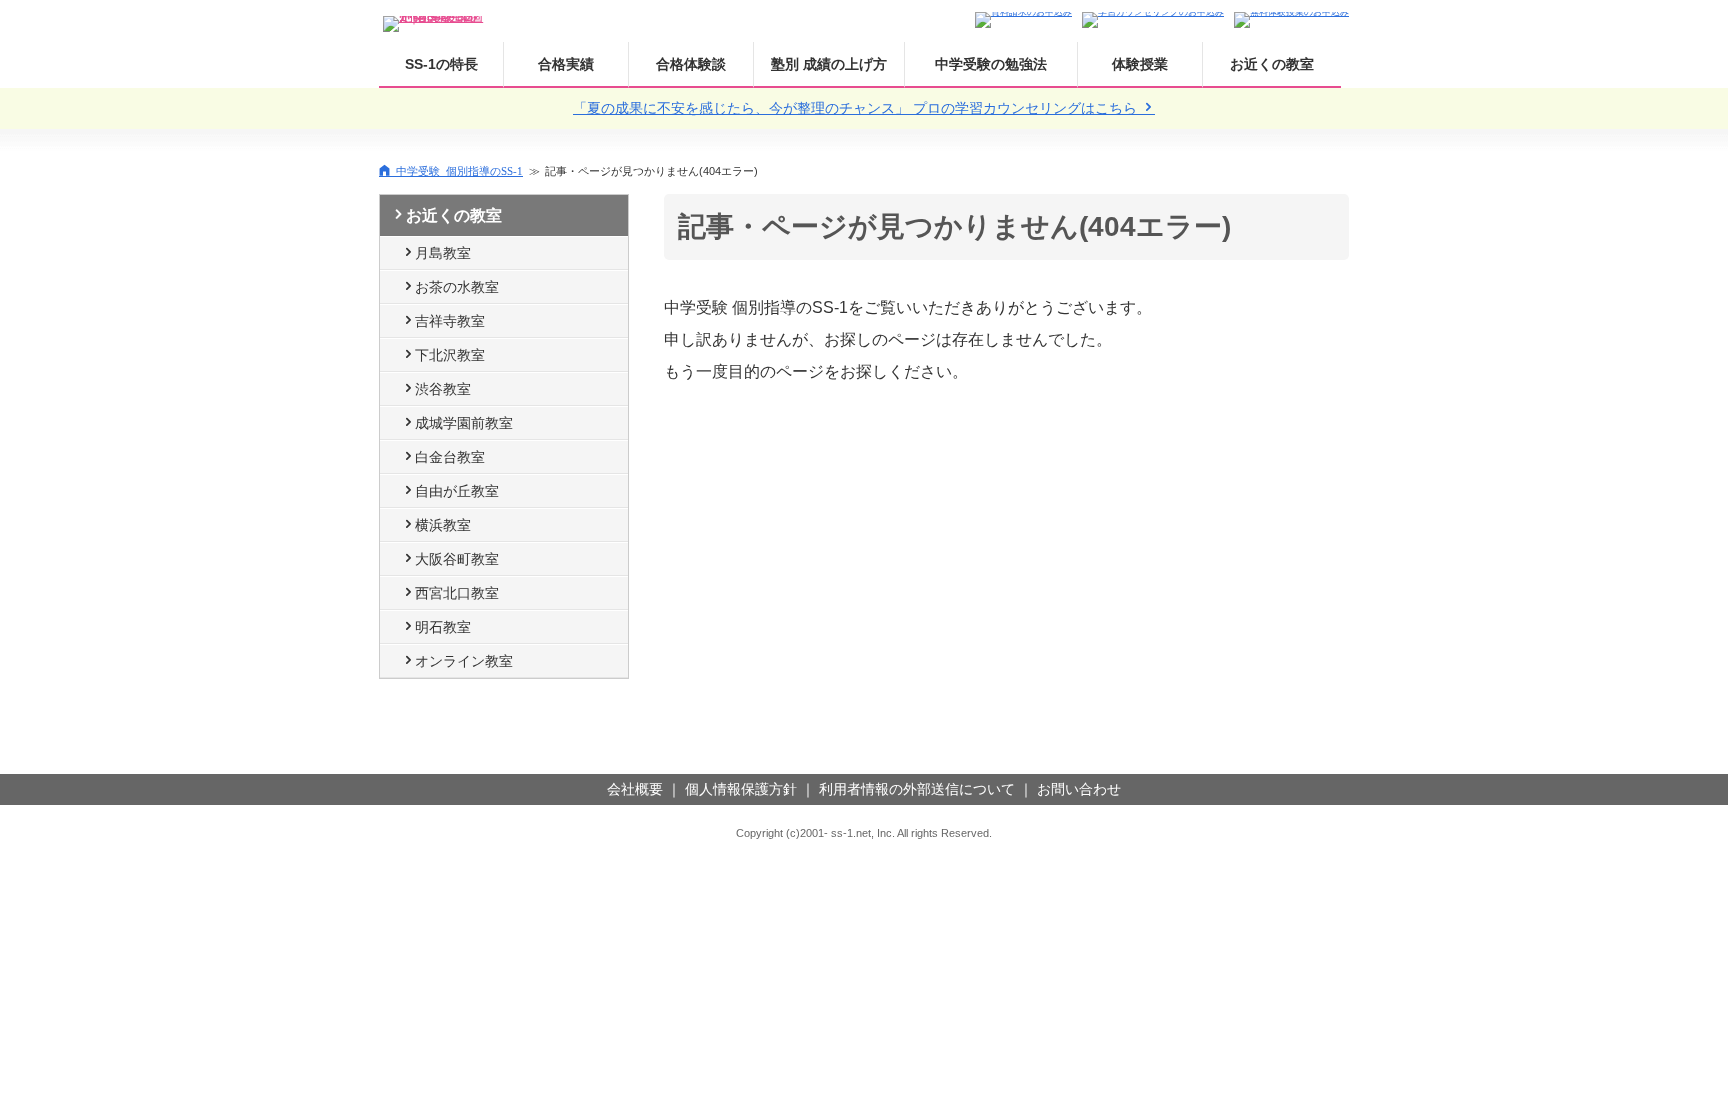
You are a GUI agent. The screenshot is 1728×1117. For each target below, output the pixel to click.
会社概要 (635, 789)
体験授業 (1140, 64)
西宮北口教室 (457, 593)
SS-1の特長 (441, 64)
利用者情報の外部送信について (917, 789)
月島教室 (443, 253)
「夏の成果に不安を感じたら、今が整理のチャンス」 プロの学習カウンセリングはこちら (857, 108)
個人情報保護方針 (741, 789)
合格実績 (566, 64)
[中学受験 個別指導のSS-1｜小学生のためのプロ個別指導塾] (434, 18)
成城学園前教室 (464, 423)
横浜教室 (443, 525)
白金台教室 (450, 457)
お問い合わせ (1079, 789)
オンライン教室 (464, 661)
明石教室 (443, 627)
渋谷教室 (443, 389)
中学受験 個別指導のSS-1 (459, 170)
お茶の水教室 (457, 287)
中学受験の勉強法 (991, 64)
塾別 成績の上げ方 (829, 64)
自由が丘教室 (457, 491)
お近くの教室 (1272, 64)
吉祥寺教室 (450, 321)
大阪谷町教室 (457, 559)
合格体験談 (691, 64)
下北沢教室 (450, 355)
